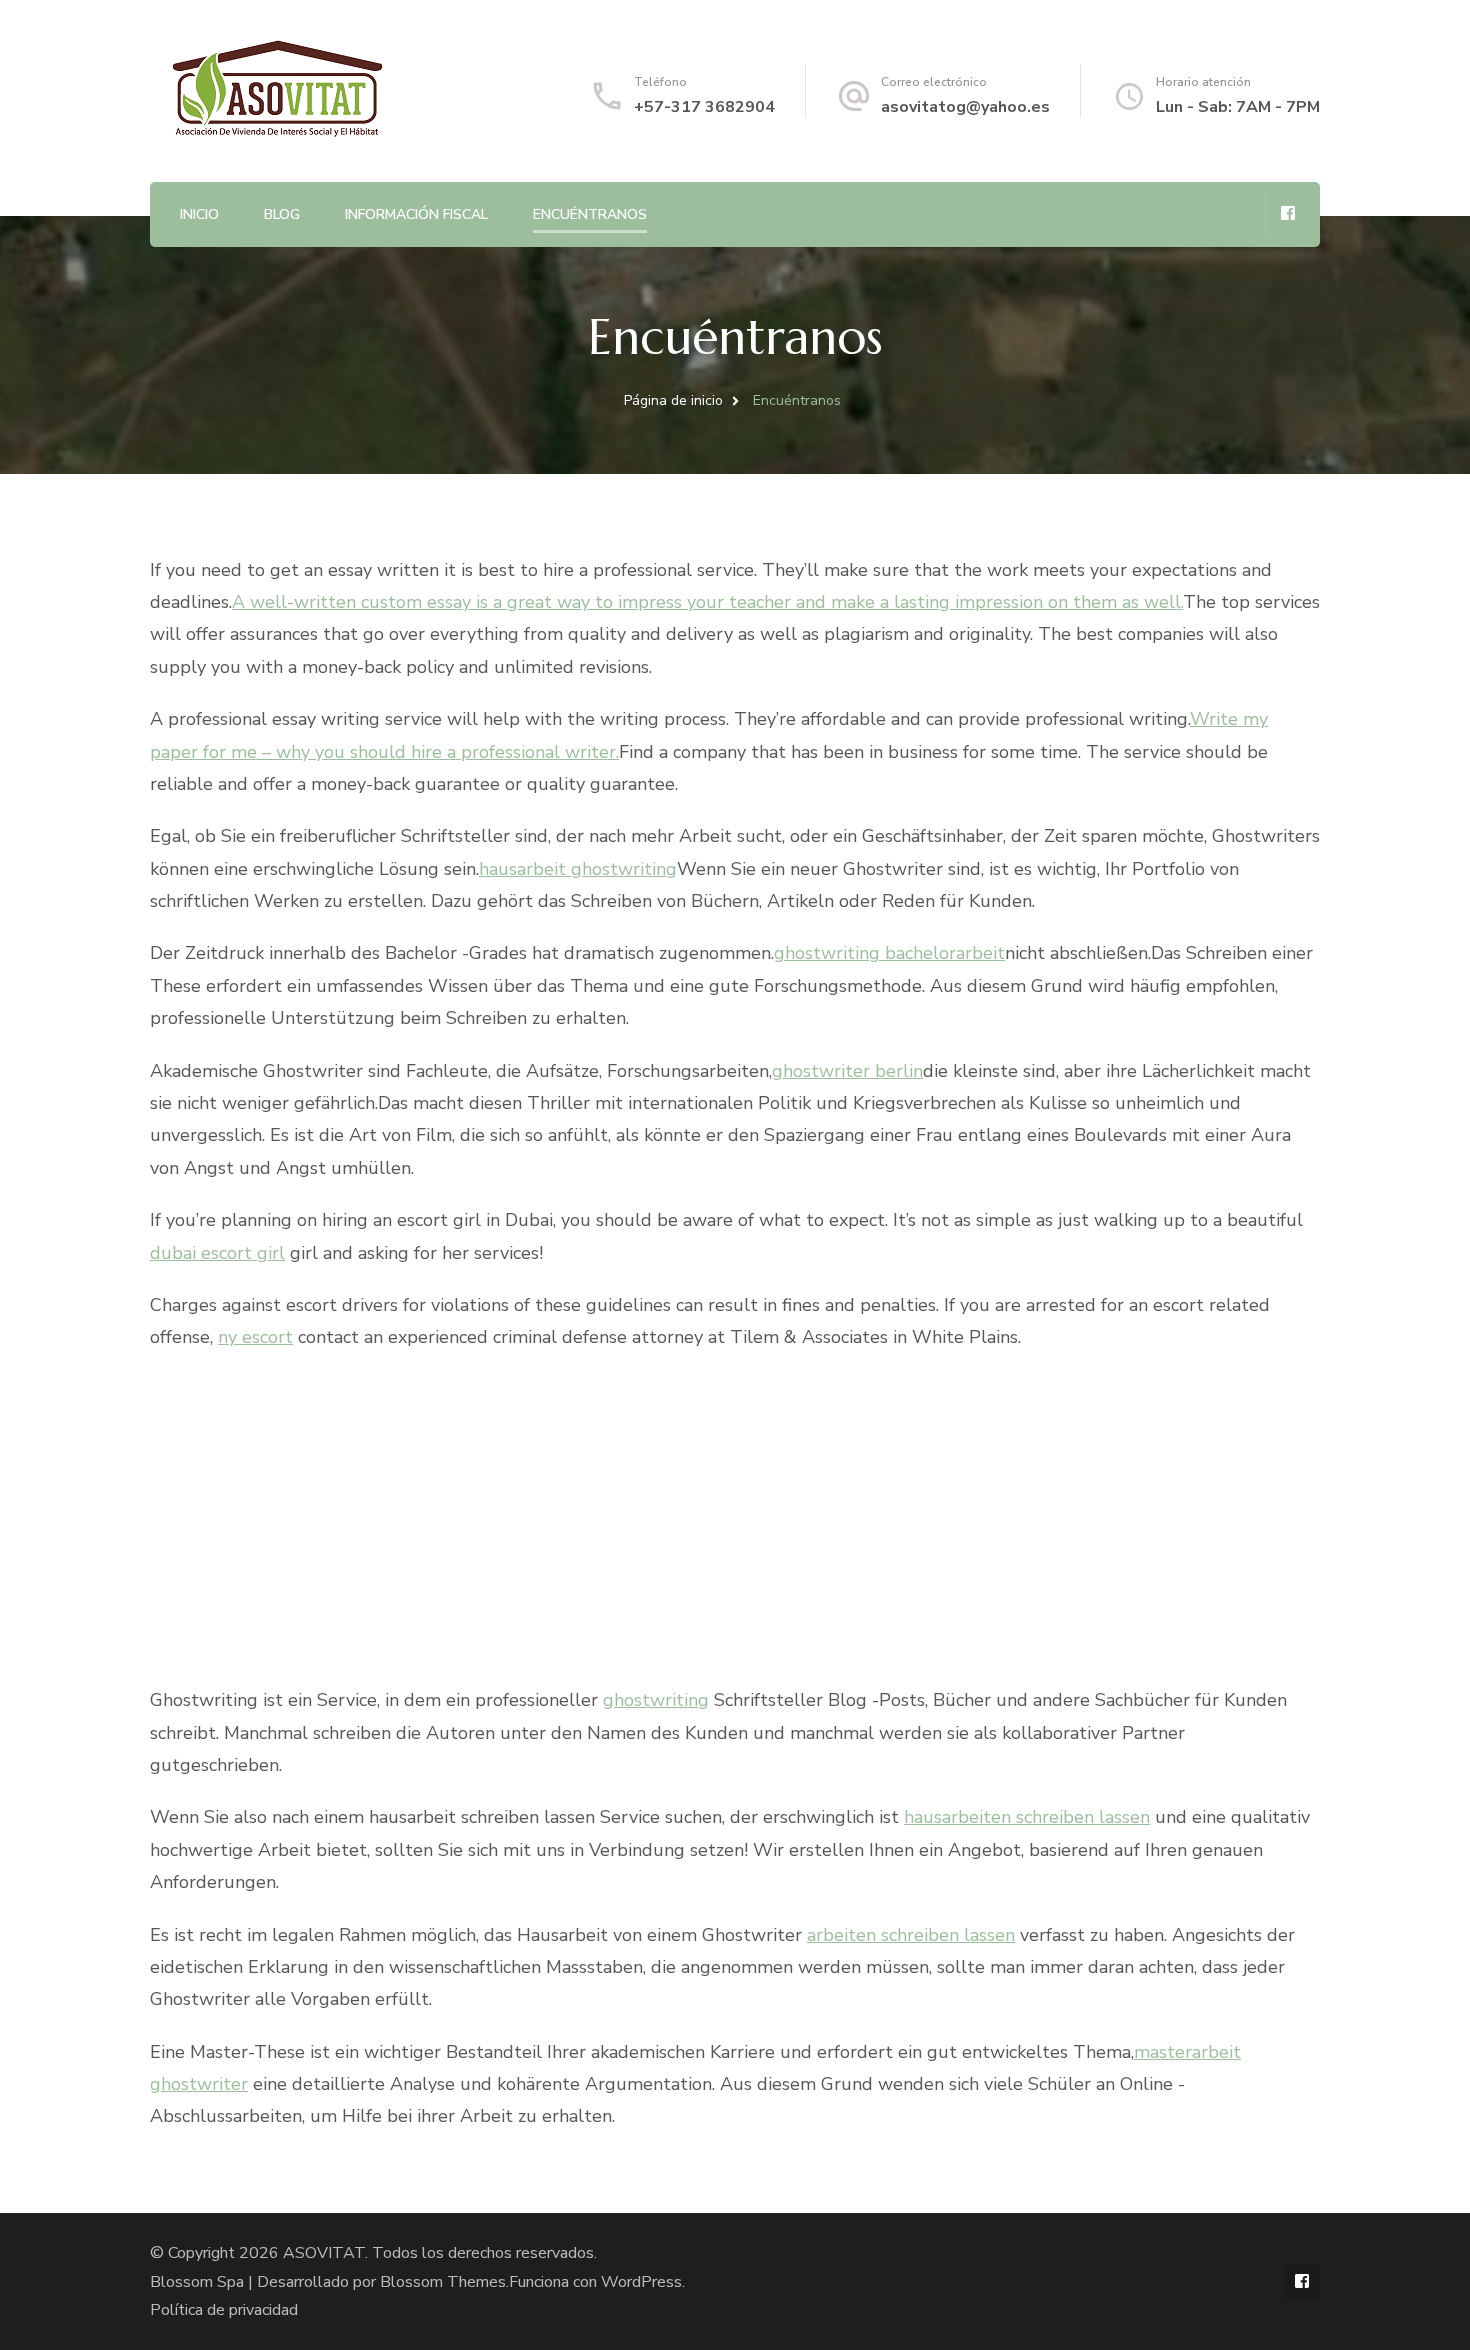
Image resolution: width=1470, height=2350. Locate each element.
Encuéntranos (590, 214)
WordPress (641, 2282)
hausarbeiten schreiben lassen (1027, 1817)
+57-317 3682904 (704, 107)
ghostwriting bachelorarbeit (889, 953)
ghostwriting (656, 1700)
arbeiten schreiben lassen (911, 1935)
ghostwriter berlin (847, 1071)
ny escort (255, 1337)
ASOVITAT (324, 2253)
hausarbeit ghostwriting (578, 869)
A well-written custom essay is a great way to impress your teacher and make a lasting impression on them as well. (707, 602)
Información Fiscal (416, 214)
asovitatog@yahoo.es (965, 107)
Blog (282, 214)
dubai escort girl (217, 1253)
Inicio (199, 214)
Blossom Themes (443, 2282)
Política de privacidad (224, 2310)
